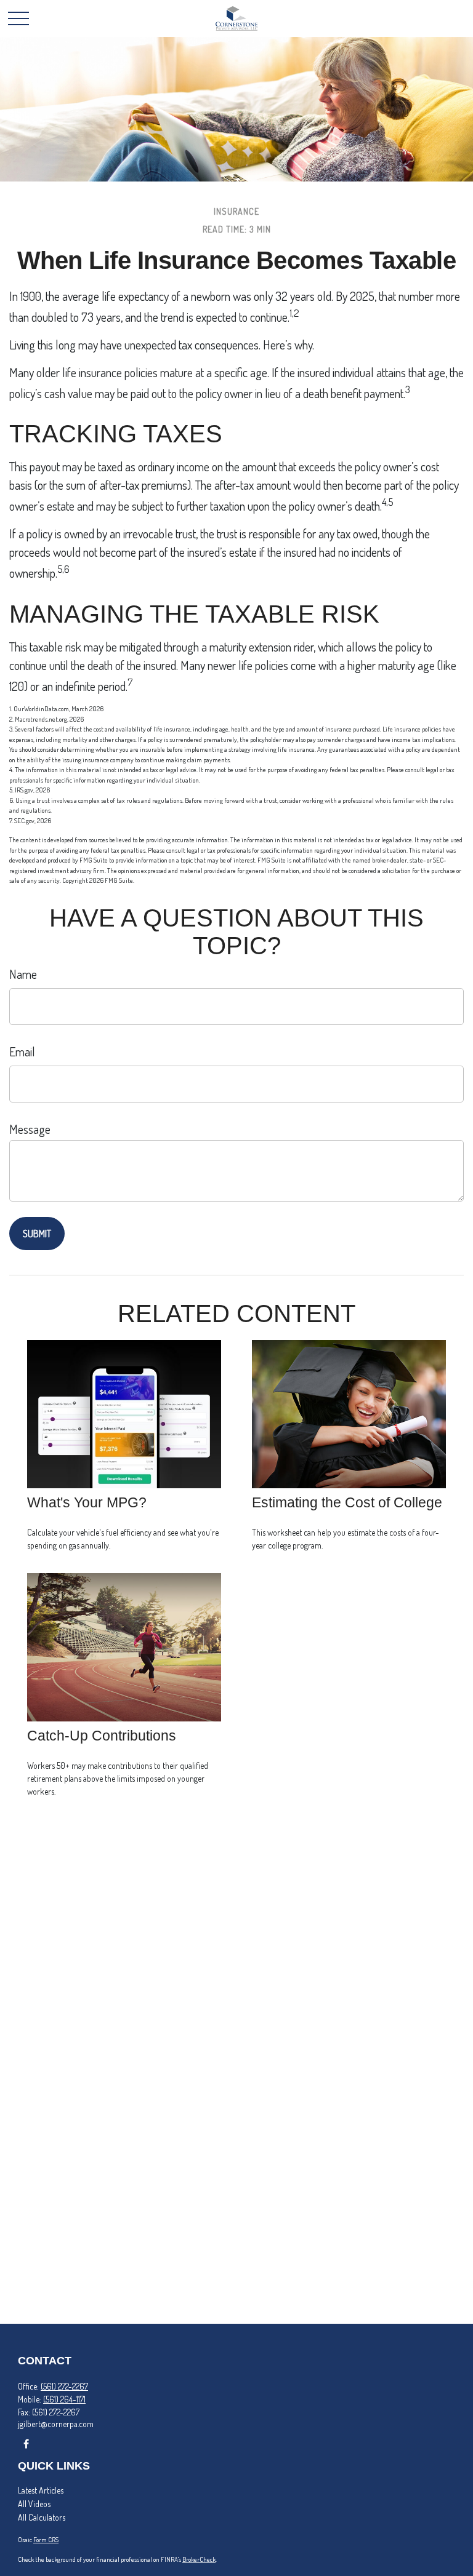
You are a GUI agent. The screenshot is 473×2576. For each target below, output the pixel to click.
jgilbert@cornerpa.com (56, 2424)
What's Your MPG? (87, 1502)
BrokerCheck (199, 2559)
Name (23, 974)
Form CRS (46, 2540)
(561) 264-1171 (64, 2399)
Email (22, 1051)
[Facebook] (26, 2443)
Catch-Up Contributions (102, 1736)
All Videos (34, 2504)
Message (30, 1129)
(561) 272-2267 (64, 2386)
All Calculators (42, 2517)
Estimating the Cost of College (347, 1502)
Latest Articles (41, 2490)
